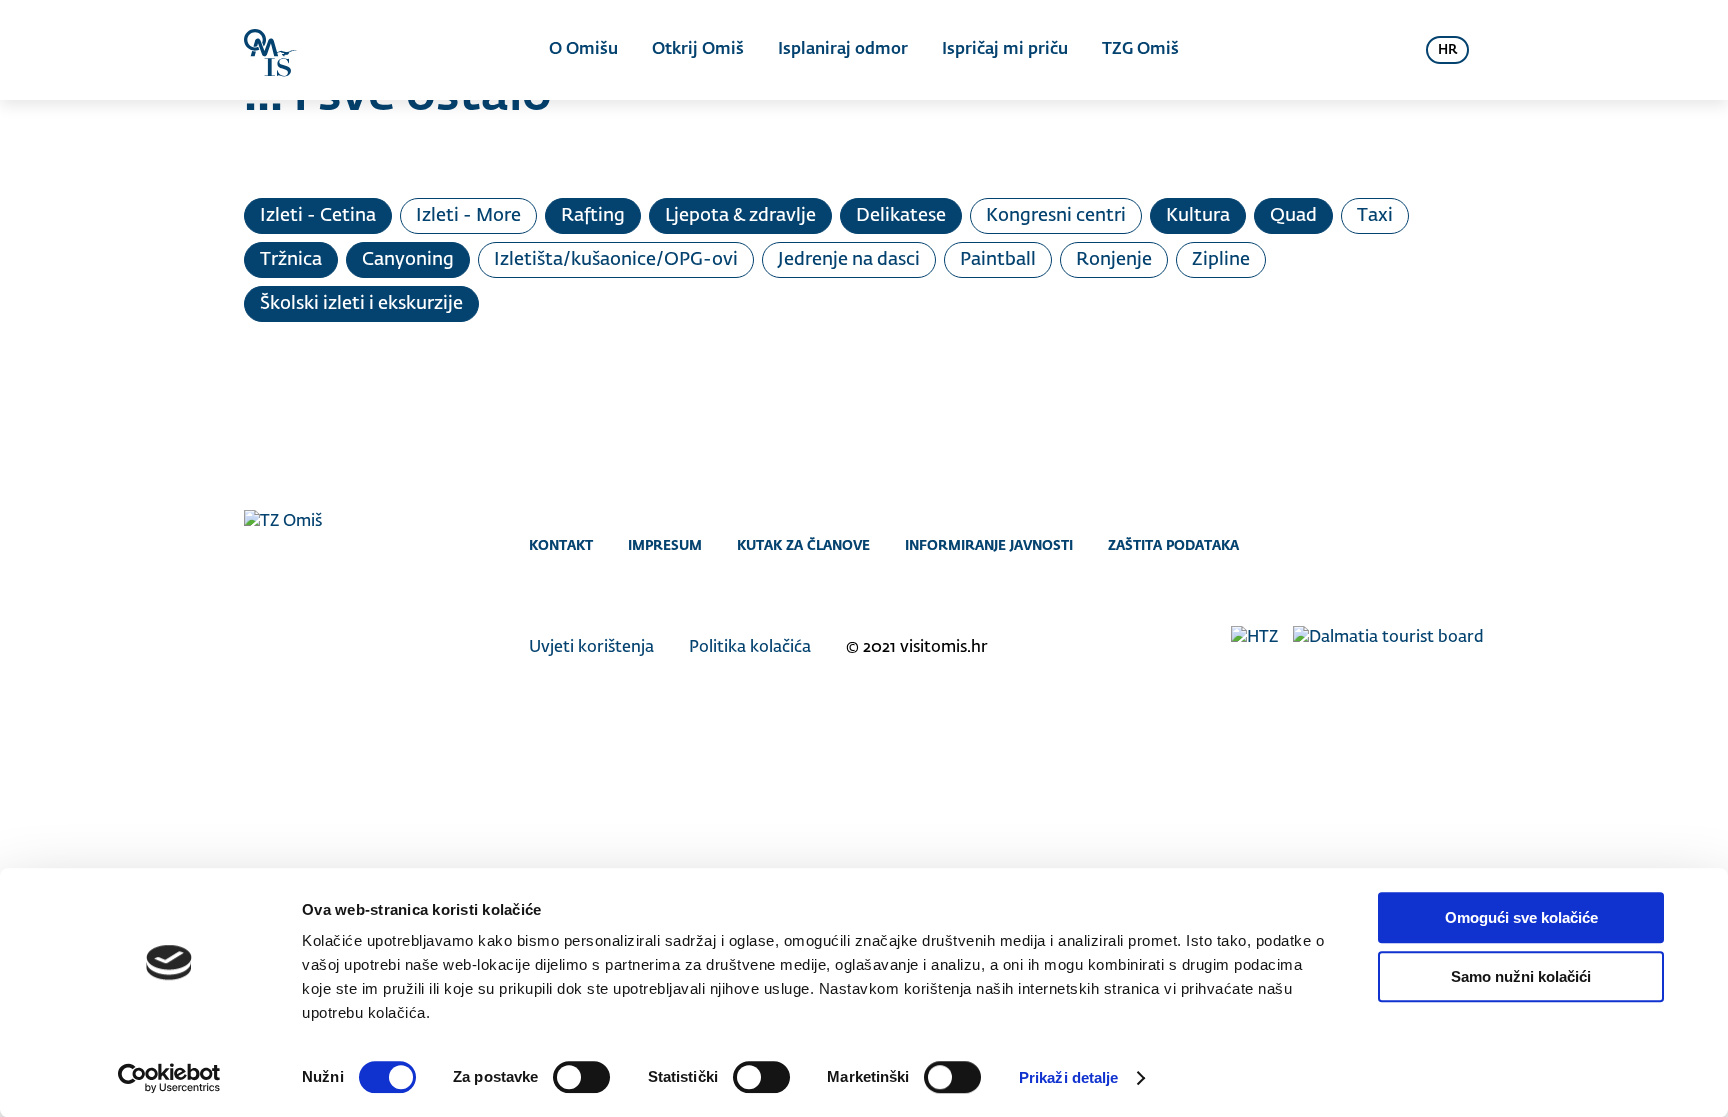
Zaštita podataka (1173, 545)
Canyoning (408, 260)
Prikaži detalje (1069, 1077)
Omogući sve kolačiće (1521, 917)
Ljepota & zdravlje (740, 216)
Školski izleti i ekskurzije (361, 304)
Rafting (593, 216)
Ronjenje (1114, 260)
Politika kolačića (750, 648)
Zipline (1221, 260)
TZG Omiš (1140, 50)
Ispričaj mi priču (1005, 50)
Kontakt (561, 545)
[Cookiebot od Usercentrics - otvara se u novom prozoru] (169, 1078)
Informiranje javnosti (989, 545)
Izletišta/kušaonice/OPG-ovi (616, 260)
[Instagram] (1431, 545)
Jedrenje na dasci (849, 260)
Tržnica (291, 260)
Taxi (1375, 216)
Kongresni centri (1056, 216)
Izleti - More (468, 216)
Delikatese (901, 216)
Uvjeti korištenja (591, 648)
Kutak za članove (803, 545)
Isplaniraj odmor (843, 50)
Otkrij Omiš (698, 50)
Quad (1293, 216)
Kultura (1198, 216)
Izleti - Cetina (318, 216)
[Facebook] (1391, 545)
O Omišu (583, 50)
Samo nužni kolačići (1521, 976)
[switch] (581, 1077)
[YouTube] (1471, 545)
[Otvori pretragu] (1386, 50)
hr (1447, 50)
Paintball (998, 260)
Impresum (665, 545)
